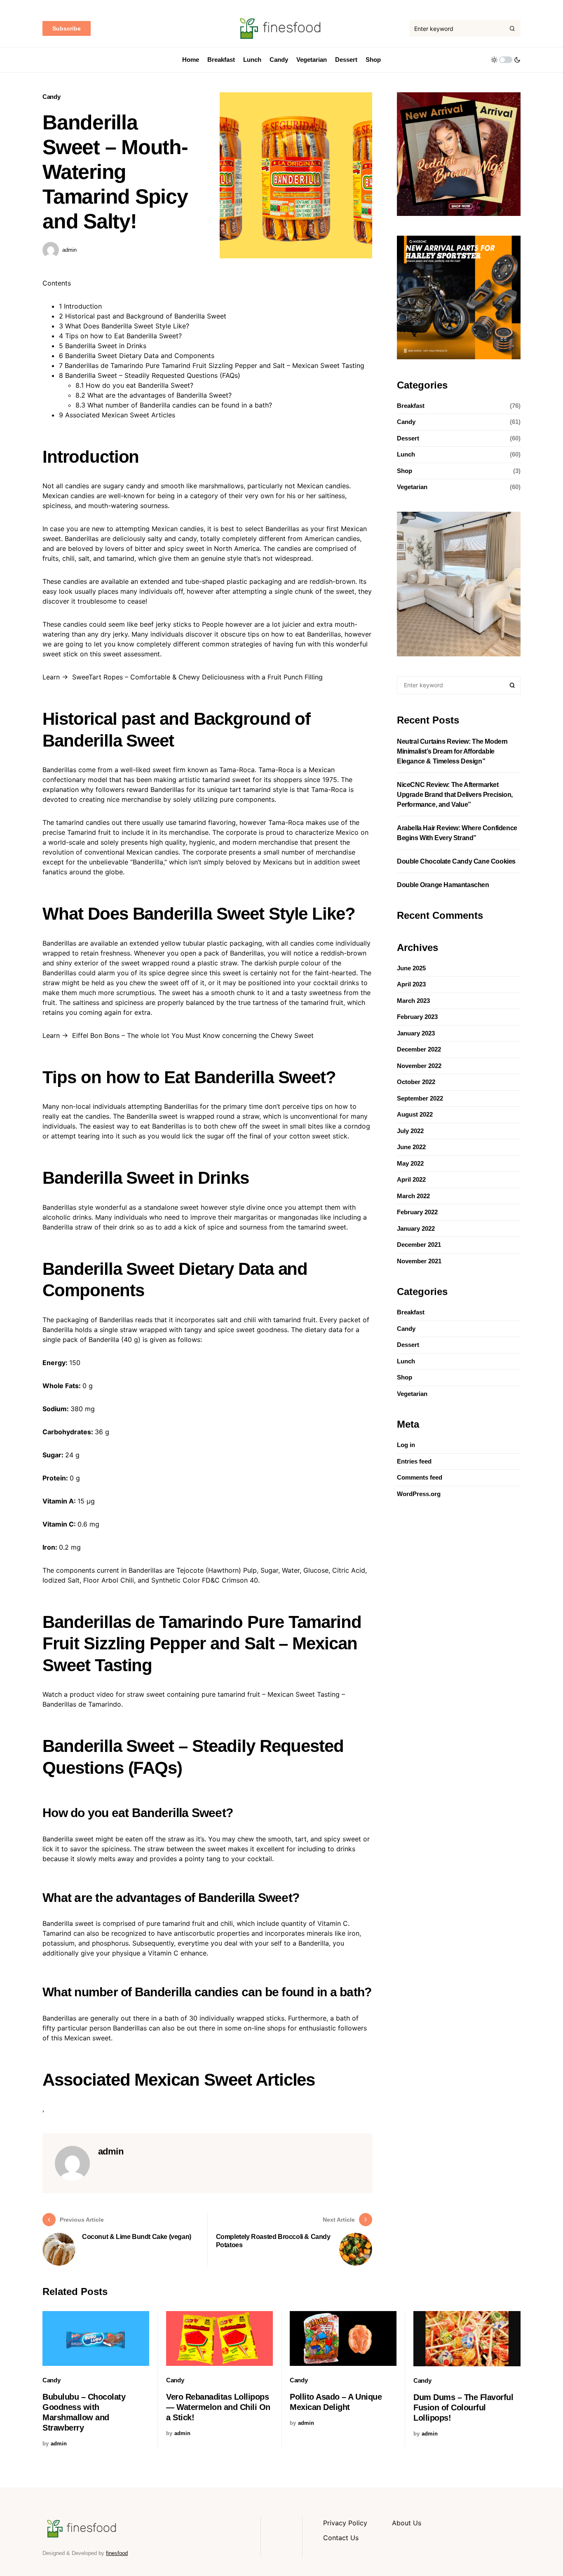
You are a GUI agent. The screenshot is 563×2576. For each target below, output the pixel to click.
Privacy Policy (345, 2523)
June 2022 (411, 1147)
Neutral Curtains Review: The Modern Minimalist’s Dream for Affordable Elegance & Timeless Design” (452, 751)
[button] (506, 60)
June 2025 (411, 968)
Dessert (408, 438)
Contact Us (341, 2538)
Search (512, 685)
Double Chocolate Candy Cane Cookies (456, 861)
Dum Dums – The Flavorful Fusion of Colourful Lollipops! (463, 2407)
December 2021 (419, 1245)
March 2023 (413, 1001)
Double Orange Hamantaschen (443, 885)
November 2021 (419, 1261)
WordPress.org (419, 1494)
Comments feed (420, 1477)
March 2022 (413, 1196)
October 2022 (416, 1082)
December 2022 (419, 1049)
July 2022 (410, 1131)
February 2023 (417, 1017)
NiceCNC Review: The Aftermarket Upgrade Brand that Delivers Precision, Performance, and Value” (455, 795)
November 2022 (419, 1066)
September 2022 (420, 1098)
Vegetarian (412, 487)
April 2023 (411, 984)
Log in (406, 1445)
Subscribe (67, 28)
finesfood (117, 2553)
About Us (407, 2523)
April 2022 (411, 1179)
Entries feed (414, 1461)
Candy (51, 97)
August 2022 (415, 1114)
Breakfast (411, 406)
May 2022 (410, 1163)
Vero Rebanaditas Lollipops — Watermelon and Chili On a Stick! (218, 2407)
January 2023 (416, 1033)
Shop (405, 471)
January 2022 (416, 1228)
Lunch (406, 455)
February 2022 (417, 1212)
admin (69, 250)
